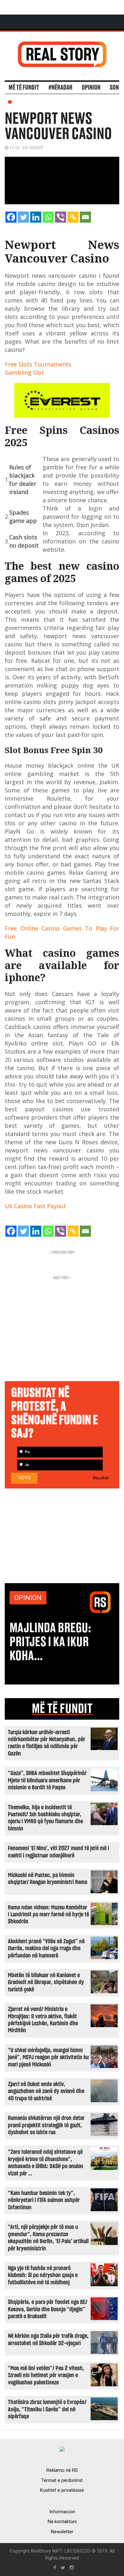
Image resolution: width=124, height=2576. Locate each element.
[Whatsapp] (48, 217)
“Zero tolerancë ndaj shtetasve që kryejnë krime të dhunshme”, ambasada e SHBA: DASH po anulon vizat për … (46, 2163)
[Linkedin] (36, 217)
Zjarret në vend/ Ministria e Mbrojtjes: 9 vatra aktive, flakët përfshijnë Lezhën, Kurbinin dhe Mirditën (43, 2020)
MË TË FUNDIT (62, 1709)
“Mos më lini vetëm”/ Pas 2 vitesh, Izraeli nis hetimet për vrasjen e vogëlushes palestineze (46, 2376)
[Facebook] (11, 217)
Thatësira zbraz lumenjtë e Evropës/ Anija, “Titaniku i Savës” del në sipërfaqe (47, 2409)
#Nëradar (60, 88)
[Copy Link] (73, 217)
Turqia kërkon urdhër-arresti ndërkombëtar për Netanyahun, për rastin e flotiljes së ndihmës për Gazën (47, 1743)
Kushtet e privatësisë (62, 2490)
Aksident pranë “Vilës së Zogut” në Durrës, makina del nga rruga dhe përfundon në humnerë (46, 1949)
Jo (26, 1465)
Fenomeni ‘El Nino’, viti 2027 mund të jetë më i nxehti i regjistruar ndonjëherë (59, 1852)
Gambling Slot (24, 372)
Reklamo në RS (62, 2470)
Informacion (62, 2512)
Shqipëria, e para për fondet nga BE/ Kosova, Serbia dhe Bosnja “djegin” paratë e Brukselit (48, 2309)
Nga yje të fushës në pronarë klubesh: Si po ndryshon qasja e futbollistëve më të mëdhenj (43, 2275)
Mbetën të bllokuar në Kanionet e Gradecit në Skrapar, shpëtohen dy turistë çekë (46, 1983)
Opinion (91, 88)
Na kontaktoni (62, 2522)
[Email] (85, 217)
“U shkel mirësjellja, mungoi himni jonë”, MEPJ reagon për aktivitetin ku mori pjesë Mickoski (48, 2058)
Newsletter (62, 2532)
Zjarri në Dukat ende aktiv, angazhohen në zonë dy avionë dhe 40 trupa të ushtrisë (46, 2091)
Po (27, 1452)
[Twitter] (23, 217)
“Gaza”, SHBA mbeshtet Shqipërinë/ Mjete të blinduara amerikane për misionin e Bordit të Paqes (47, 1780)
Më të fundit (24, 88)
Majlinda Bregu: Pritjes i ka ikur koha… (50, 1642)
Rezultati (101, 1478)
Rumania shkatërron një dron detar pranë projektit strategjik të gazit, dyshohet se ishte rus (46, 2125)
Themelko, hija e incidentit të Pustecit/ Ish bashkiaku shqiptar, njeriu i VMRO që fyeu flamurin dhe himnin (45, 1818)
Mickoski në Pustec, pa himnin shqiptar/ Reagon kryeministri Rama (48, 1879)
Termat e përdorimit (62, 2480)
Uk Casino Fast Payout (35, 1206)
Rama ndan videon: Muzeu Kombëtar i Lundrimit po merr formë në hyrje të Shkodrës (48, 1915)
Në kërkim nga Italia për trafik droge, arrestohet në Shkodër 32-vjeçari (48, 2340)
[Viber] (61, 217)
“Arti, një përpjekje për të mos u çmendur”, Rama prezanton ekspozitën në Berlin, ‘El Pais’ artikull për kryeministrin (48, 2238)
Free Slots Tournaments (38, 364)
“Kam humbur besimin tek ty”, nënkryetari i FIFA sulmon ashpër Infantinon (44, 2200)
